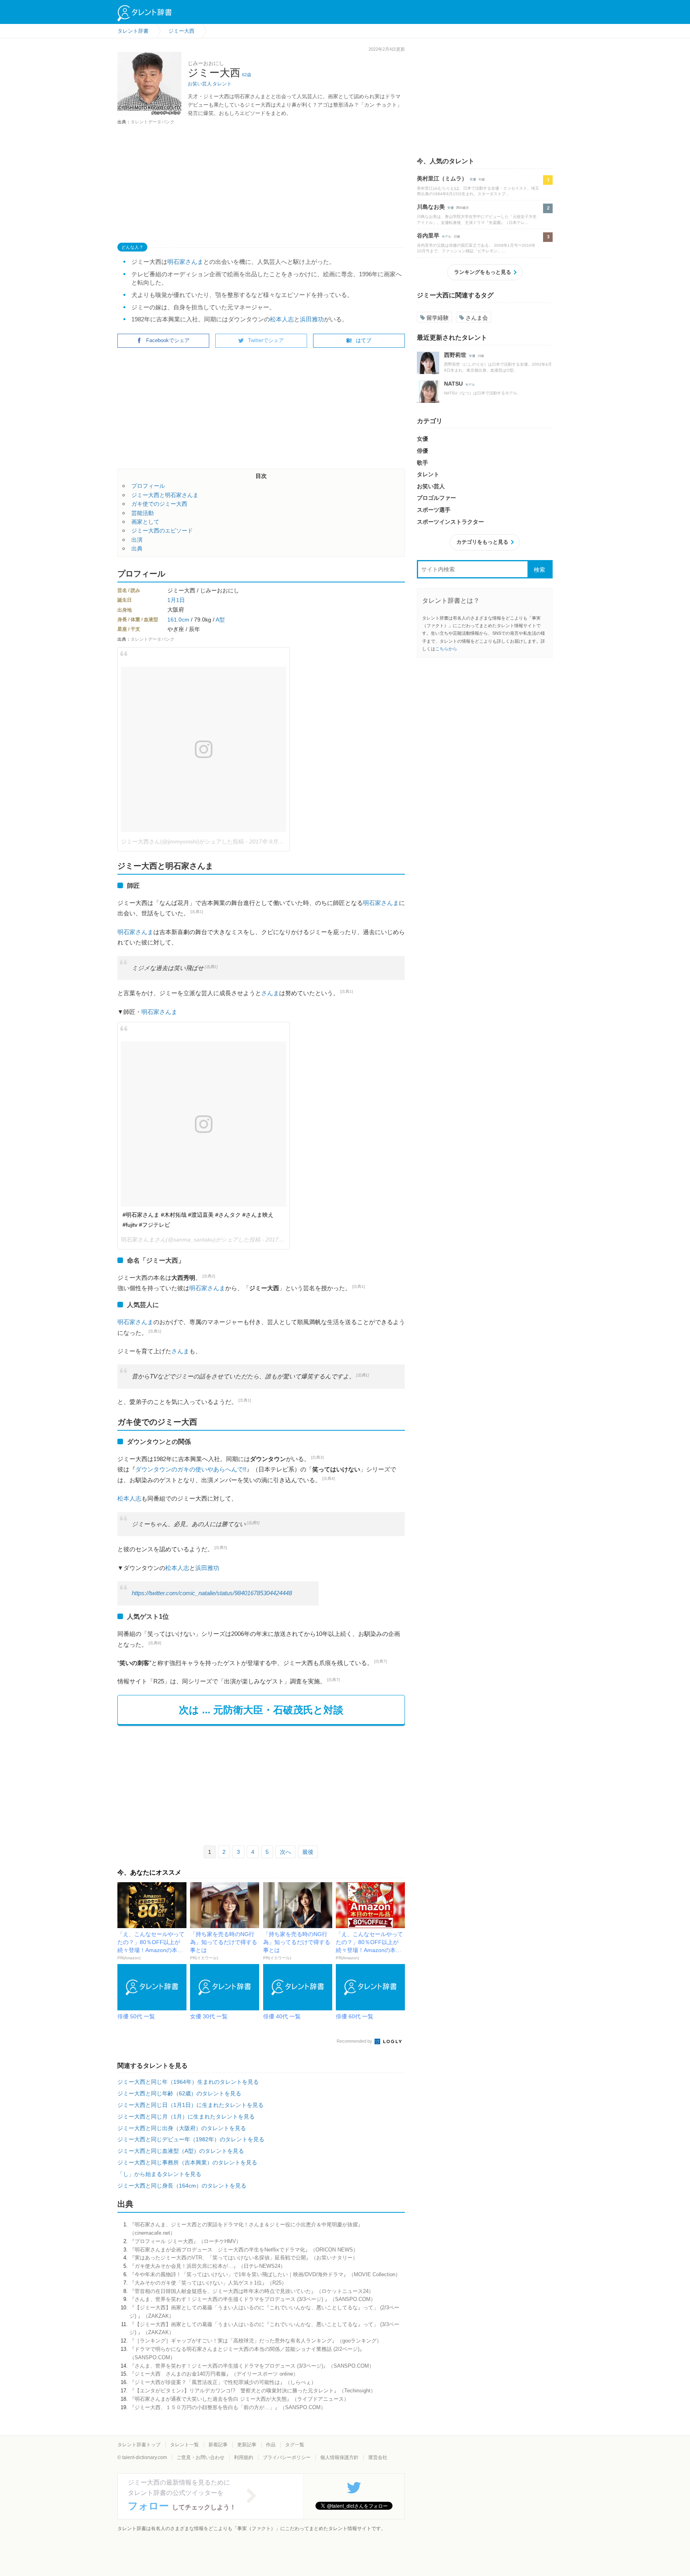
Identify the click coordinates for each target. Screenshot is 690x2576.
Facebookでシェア (168, 340)
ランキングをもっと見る (483, 272)
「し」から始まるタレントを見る (159, 2174)
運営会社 (378, 2457)
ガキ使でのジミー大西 (159, 504)
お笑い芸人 (200, 84)
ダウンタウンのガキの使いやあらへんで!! (191, 1469)
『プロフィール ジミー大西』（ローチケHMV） (185, 2241)
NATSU (453, 384)
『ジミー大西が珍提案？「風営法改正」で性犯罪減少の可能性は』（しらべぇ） (223, 2382)
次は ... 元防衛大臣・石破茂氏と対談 (261, 1710)
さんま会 (477, 318)
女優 (473, 179)
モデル (446, 237)
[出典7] (381, 1661)
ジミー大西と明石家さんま (165, 495)
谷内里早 (428, 236)
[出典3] (317, 1457)
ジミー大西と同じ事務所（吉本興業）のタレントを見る (187, 2162)
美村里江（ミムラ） (442, 178)
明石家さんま (185, 262)
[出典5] (253, 1523)
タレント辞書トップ (139, 2445)
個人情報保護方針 (339, 2457)
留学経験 (438, 318)
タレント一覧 (184, 2445)
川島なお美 (431, 207)
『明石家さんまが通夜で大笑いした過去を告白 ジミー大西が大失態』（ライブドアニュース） (239, 2399)
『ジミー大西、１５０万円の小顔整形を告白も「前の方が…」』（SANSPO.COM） (228, 2407)
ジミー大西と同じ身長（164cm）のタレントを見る (182, 2186)
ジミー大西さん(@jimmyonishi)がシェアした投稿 (182, 842)
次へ (286, 1852)
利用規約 (244, 2457)
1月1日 (176, 600)
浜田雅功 (312, 319)
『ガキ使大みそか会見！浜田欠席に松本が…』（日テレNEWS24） (207, 2266)
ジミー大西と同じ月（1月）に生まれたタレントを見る (186, 2117)
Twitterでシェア (266, 340)
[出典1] (197, 912)
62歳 (247, 75)
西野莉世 (455, 355)
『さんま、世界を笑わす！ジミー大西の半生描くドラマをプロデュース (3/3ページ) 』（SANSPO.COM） (253, 2299)
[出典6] (155, 1643)
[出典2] (209, 1276)
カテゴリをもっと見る (482, 542)
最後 (308, 1852)
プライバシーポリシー (287, 2457)
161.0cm (178, 620)
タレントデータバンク (153, 122)
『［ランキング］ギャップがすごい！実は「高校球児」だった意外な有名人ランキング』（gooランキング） (256, 2341)
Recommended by (355, 2041)
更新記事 (247, 2445)
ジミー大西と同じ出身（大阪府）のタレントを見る (182, 2128)
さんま (270, 993)
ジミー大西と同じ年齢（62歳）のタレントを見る (179, 2093)
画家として (145, 522)
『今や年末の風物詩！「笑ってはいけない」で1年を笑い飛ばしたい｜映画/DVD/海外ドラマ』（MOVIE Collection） (265, 2274)
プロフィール (148, 486)
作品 (271, 2445)
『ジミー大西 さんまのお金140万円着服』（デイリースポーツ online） (214, 2374)
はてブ (364, 340)
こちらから (446, 649)
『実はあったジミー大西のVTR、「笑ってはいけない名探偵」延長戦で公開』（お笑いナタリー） (244, 2258)
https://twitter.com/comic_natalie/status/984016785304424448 (212, 1593)
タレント (222, 84)
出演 (137, 540)
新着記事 (218, 2445)
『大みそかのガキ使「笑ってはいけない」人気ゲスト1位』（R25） (208, 2283)
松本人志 (282, 319)
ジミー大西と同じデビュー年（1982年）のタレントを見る (191, 2139)
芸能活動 (143, 513)
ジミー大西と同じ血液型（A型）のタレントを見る (181, 2151)
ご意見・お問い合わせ (200, 2457)
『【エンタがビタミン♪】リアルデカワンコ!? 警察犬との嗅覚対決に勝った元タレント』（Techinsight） (253, 2391)
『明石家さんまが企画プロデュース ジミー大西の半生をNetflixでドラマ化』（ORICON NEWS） (244, 2250)
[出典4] (329, 1478)
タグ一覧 (295, 2445)
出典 (137, 548)
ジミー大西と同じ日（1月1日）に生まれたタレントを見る (190, 2105)
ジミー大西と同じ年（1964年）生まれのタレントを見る (188, 2082)
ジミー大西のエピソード (162, 531)
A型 (220, 620)
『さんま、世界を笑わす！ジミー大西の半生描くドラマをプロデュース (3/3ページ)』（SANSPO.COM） (252, 2366)
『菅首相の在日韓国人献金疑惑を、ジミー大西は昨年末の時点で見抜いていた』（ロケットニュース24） (252, 2291)
